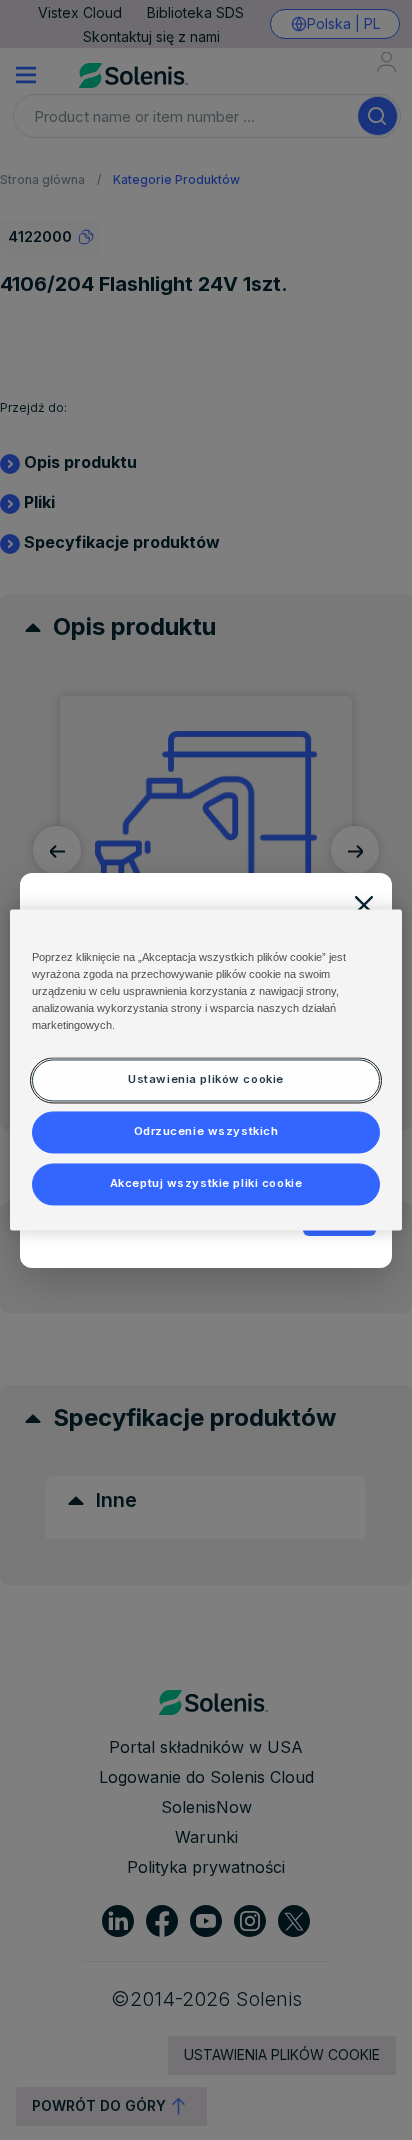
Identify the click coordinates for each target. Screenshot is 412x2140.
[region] (205, 1069)
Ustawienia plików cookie (206, 1080)
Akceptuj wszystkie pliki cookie (206, 1184)
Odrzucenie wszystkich (206, 1132)
